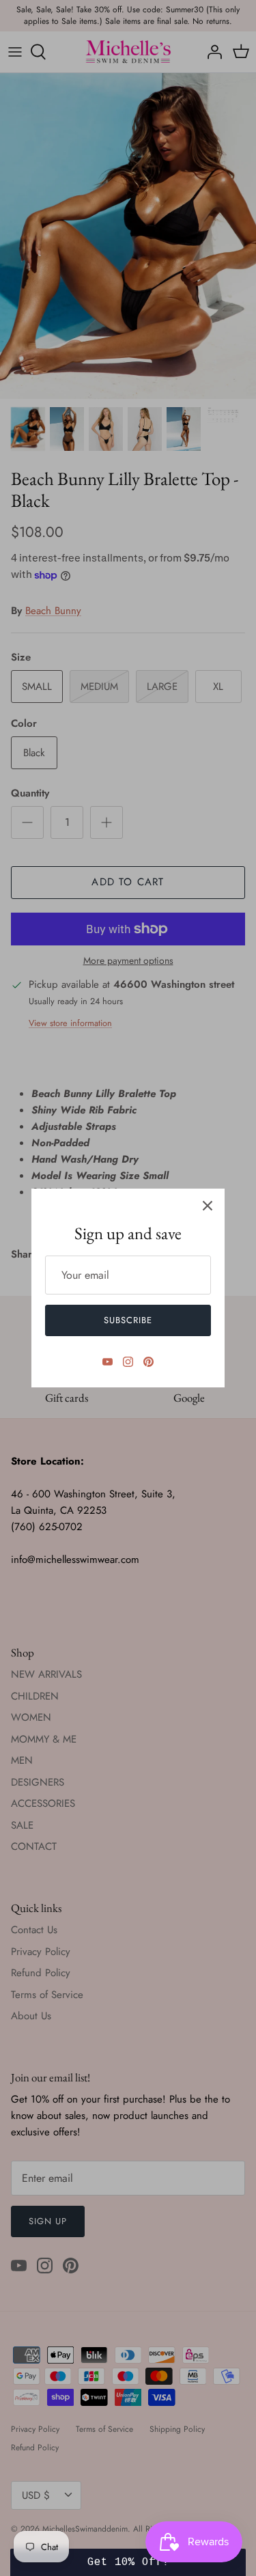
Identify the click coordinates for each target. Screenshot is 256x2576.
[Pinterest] (148, 1362)
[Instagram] (128, 1362)
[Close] (208, 1206)
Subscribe (128, 1320)
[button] (128, 2562)
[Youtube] (108, 1362)
